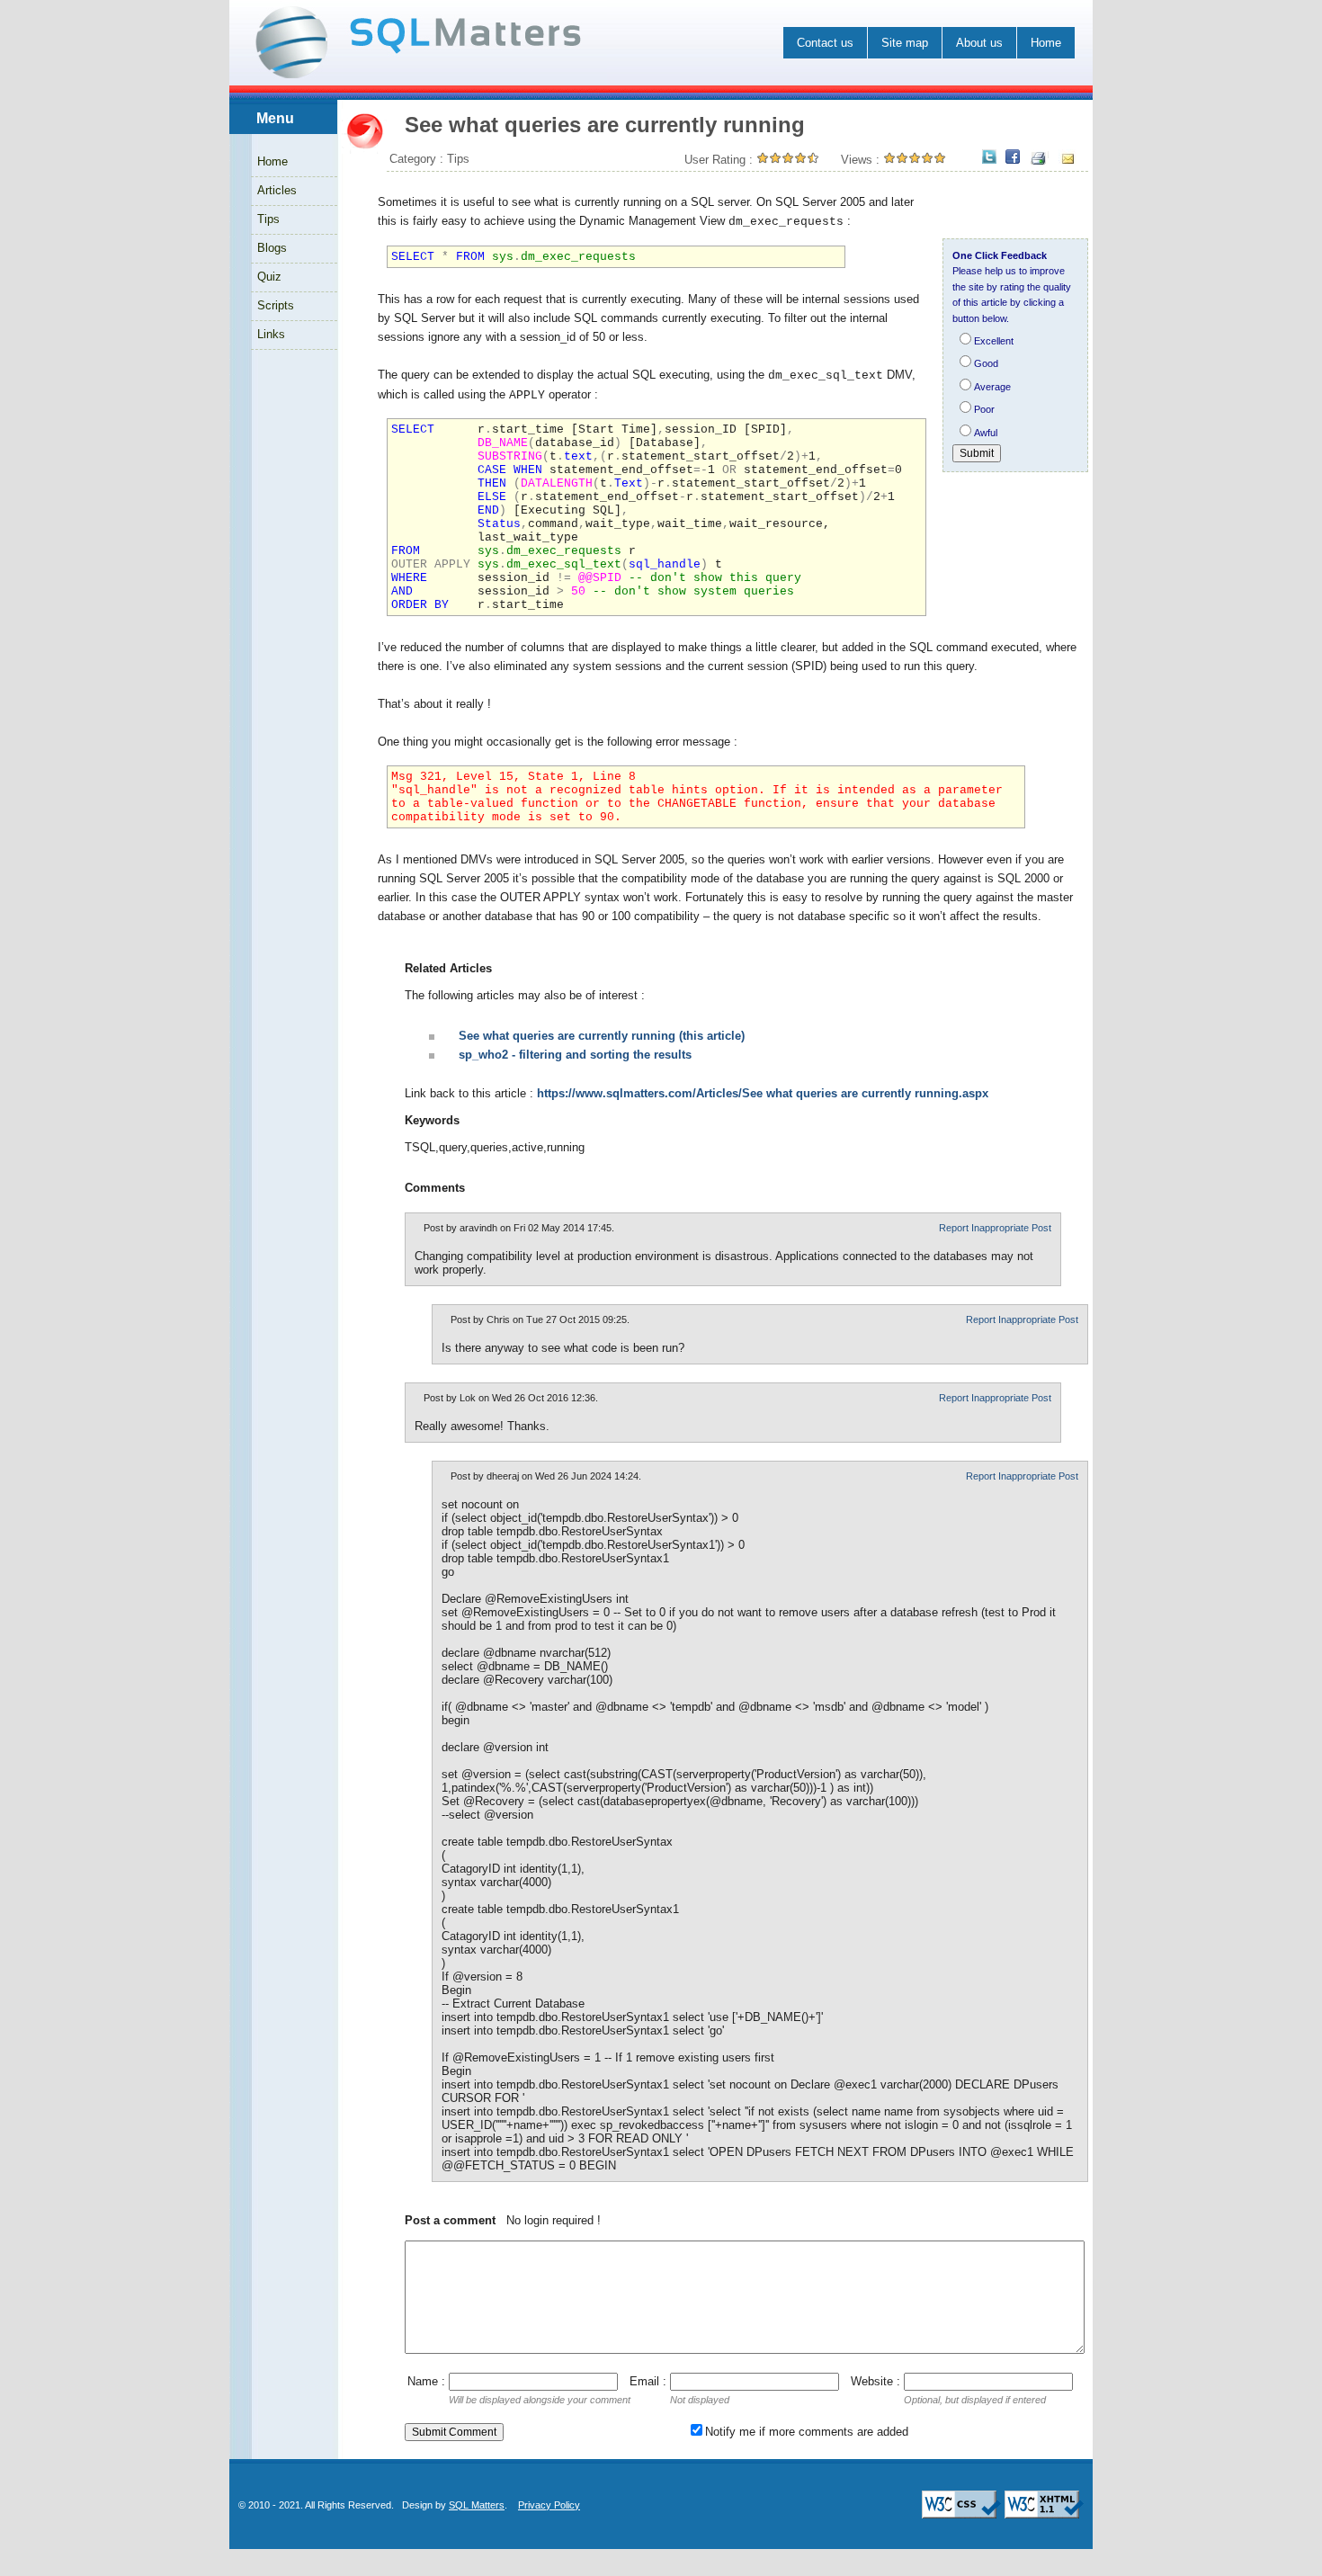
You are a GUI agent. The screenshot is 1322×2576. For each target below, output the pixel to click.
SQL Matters (477, 2505)
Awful (986, 433)
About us (979, 43)
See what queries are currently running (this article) (602, 1036)
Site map (905, 43)
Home (1046, 43)
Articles (277, 190)
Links (271, 334)
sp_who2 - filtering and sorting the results (575, 1055)
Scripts (276, 305)
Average (992, 387)
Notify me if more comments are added (807, 2432)
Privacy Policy (549, 2505)
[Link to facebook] (1013, 158)
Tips (268, 219)
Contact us (825, 43)
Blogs (272, 248)
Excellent (994, 341)
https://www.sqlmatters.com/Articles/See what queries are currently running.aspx (763, 1093)
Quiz (269, 277)
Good (986, 363)
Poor (984, 409)
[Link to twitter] (989, 158)
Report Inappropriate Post (995, 1228)
